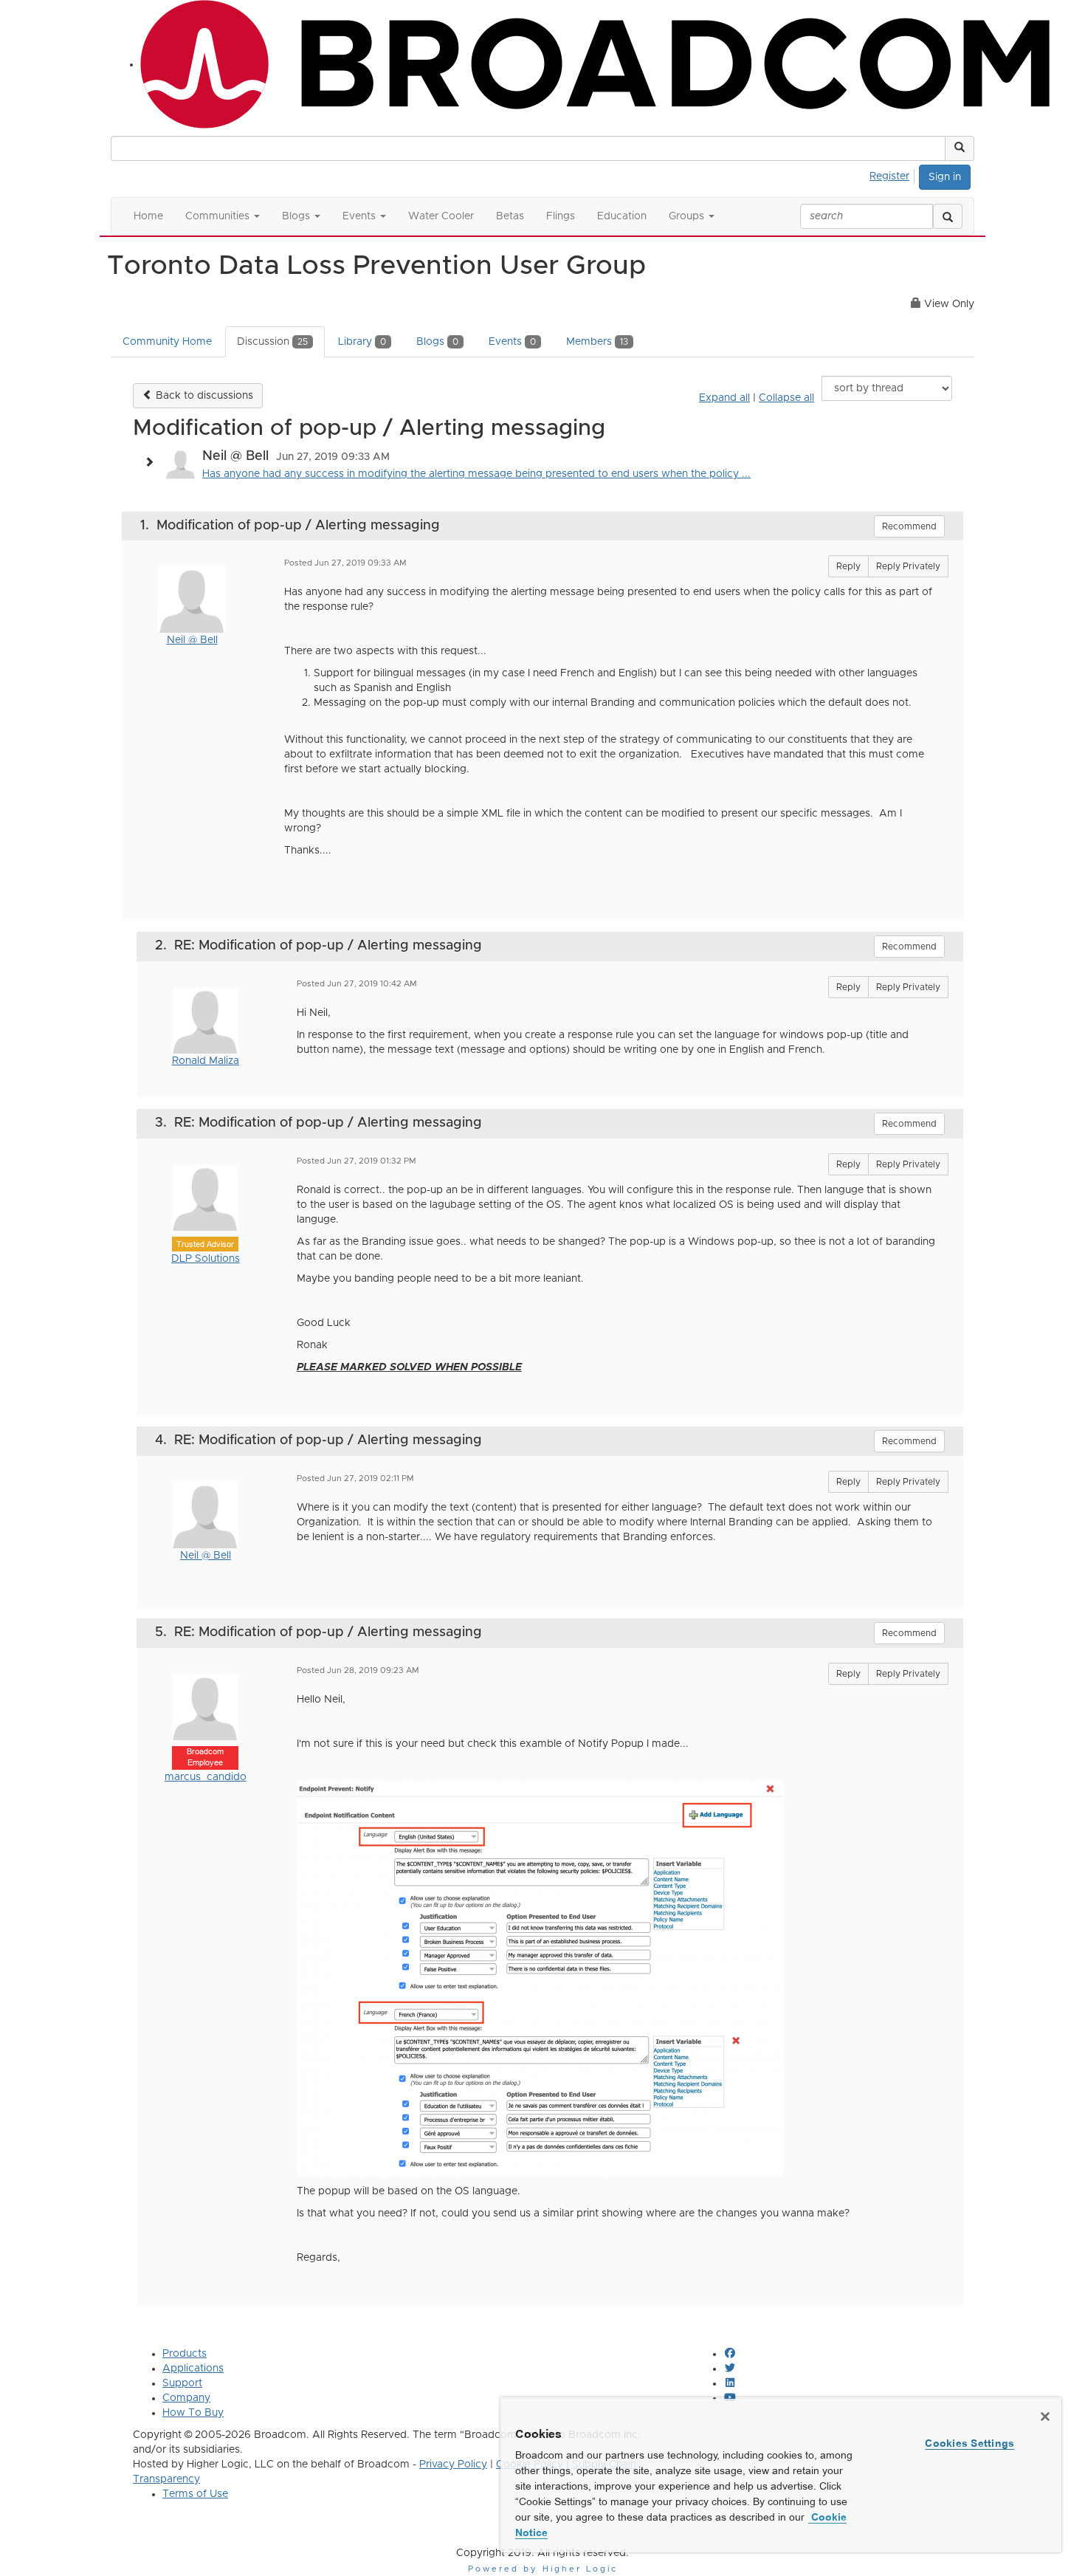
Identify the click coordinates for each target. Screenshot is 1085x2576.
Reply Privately (908, 566)
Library (362, 342)
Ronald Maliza (206, 1061)
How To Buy (193, 2413)
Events (512, 342)
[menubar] (893, 174)
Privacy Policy (453, 2465)
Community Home (167, 342)
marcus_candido (206, 1777)
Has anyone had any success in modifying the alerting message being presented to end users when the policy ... (476, 474)
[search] (948, 216)
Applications (193, 2369)
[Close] (1045, 2417)
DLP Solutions (206, 1259)
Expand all (724, 398)
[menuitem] (893, 174)
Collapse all (786, 398)
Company (186, 2398)
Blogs (437, 342)
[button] (960, 148)
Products (185, 2354)
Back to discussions (203, 396)
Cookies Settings (969, 2443)
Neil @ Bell (192, 640)
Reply (848, 566)
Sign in (945, 177)
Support (182, 2383)
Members (597, 342)
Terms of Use (195, 2494)
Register (889, 176)
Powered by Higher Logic (543, 2569)
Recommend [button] (909, 526)
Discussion (272, 342)
